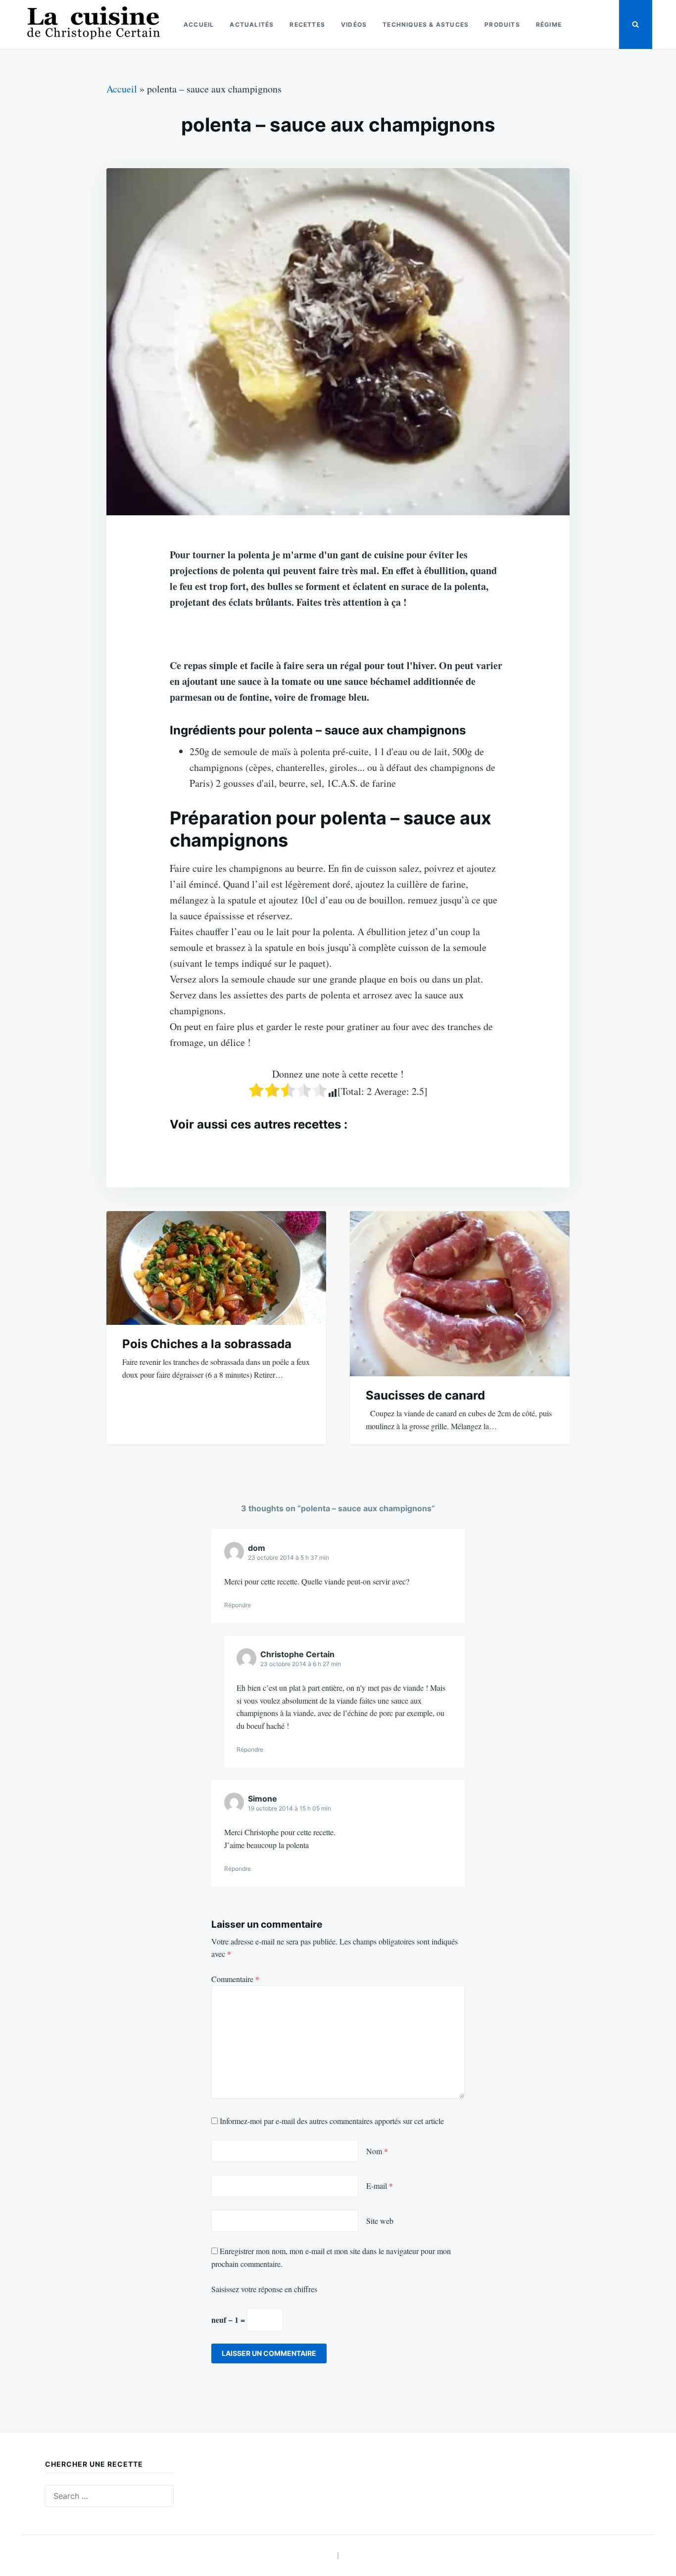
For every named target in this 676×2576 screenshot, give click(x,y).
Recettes (307, 24)
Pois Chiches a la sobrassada (207, 1344)
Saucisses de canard (425, 1395)
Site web (380, 2221)
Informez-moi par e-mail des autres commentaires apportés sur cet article (332, 2121)
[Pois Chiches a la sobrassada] (216, 1268)
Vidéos (354, 24)
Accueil (199, 24)
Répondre (238, 1605)
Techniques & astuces (426, 24)
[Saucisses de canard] (460, 1294)
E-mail (380, 2186)
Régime (549, 24)
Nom (377, 2151)
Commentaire (235, 1979)
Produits (502, 24)
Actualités (252, 24)
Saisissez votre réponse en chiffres (264, 2289)
